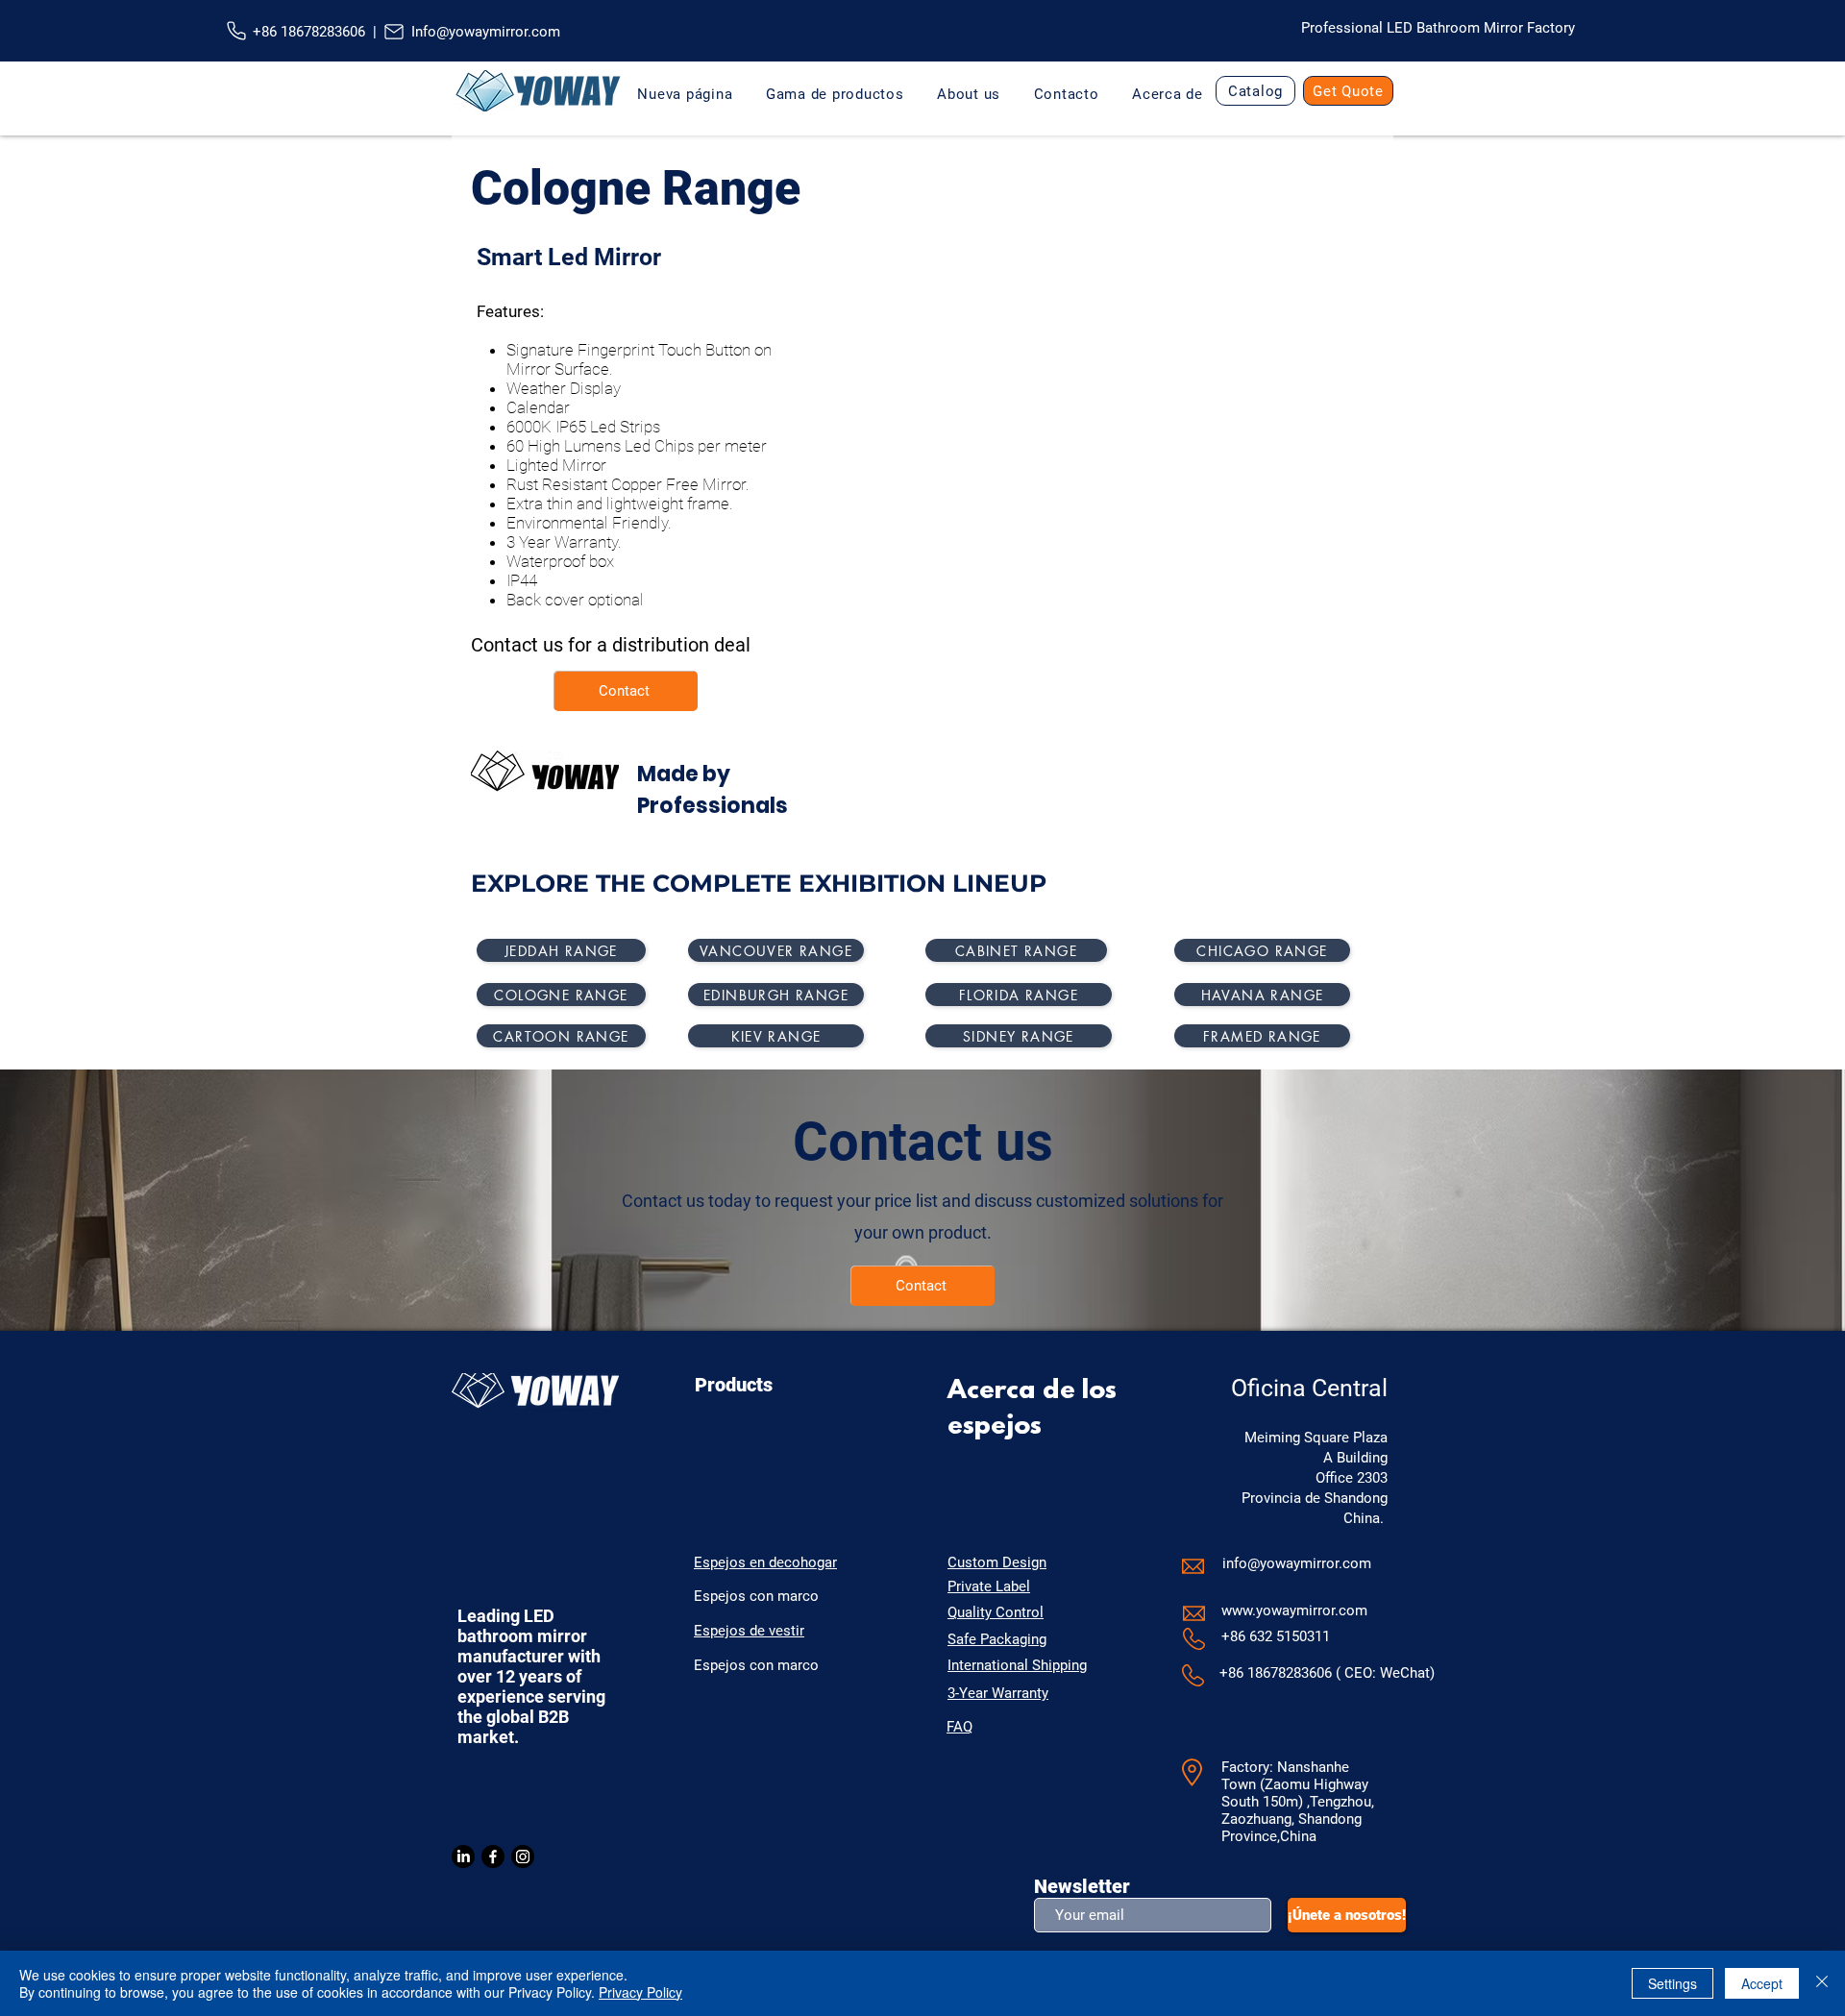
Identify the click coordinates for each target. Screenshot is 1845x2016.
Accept (1762, 1983)
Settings (1673, 1983)
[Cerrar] (1822, 1983)
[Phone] (236, 31)
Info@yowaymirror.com (486, 32)
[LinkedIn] (463, 1856)
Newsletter (1082, 1886)
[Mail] (394, 32)
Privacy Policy (640, 1992)
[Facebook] (493, 1856)
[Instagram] (523, 1856)
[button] (969, 94)
